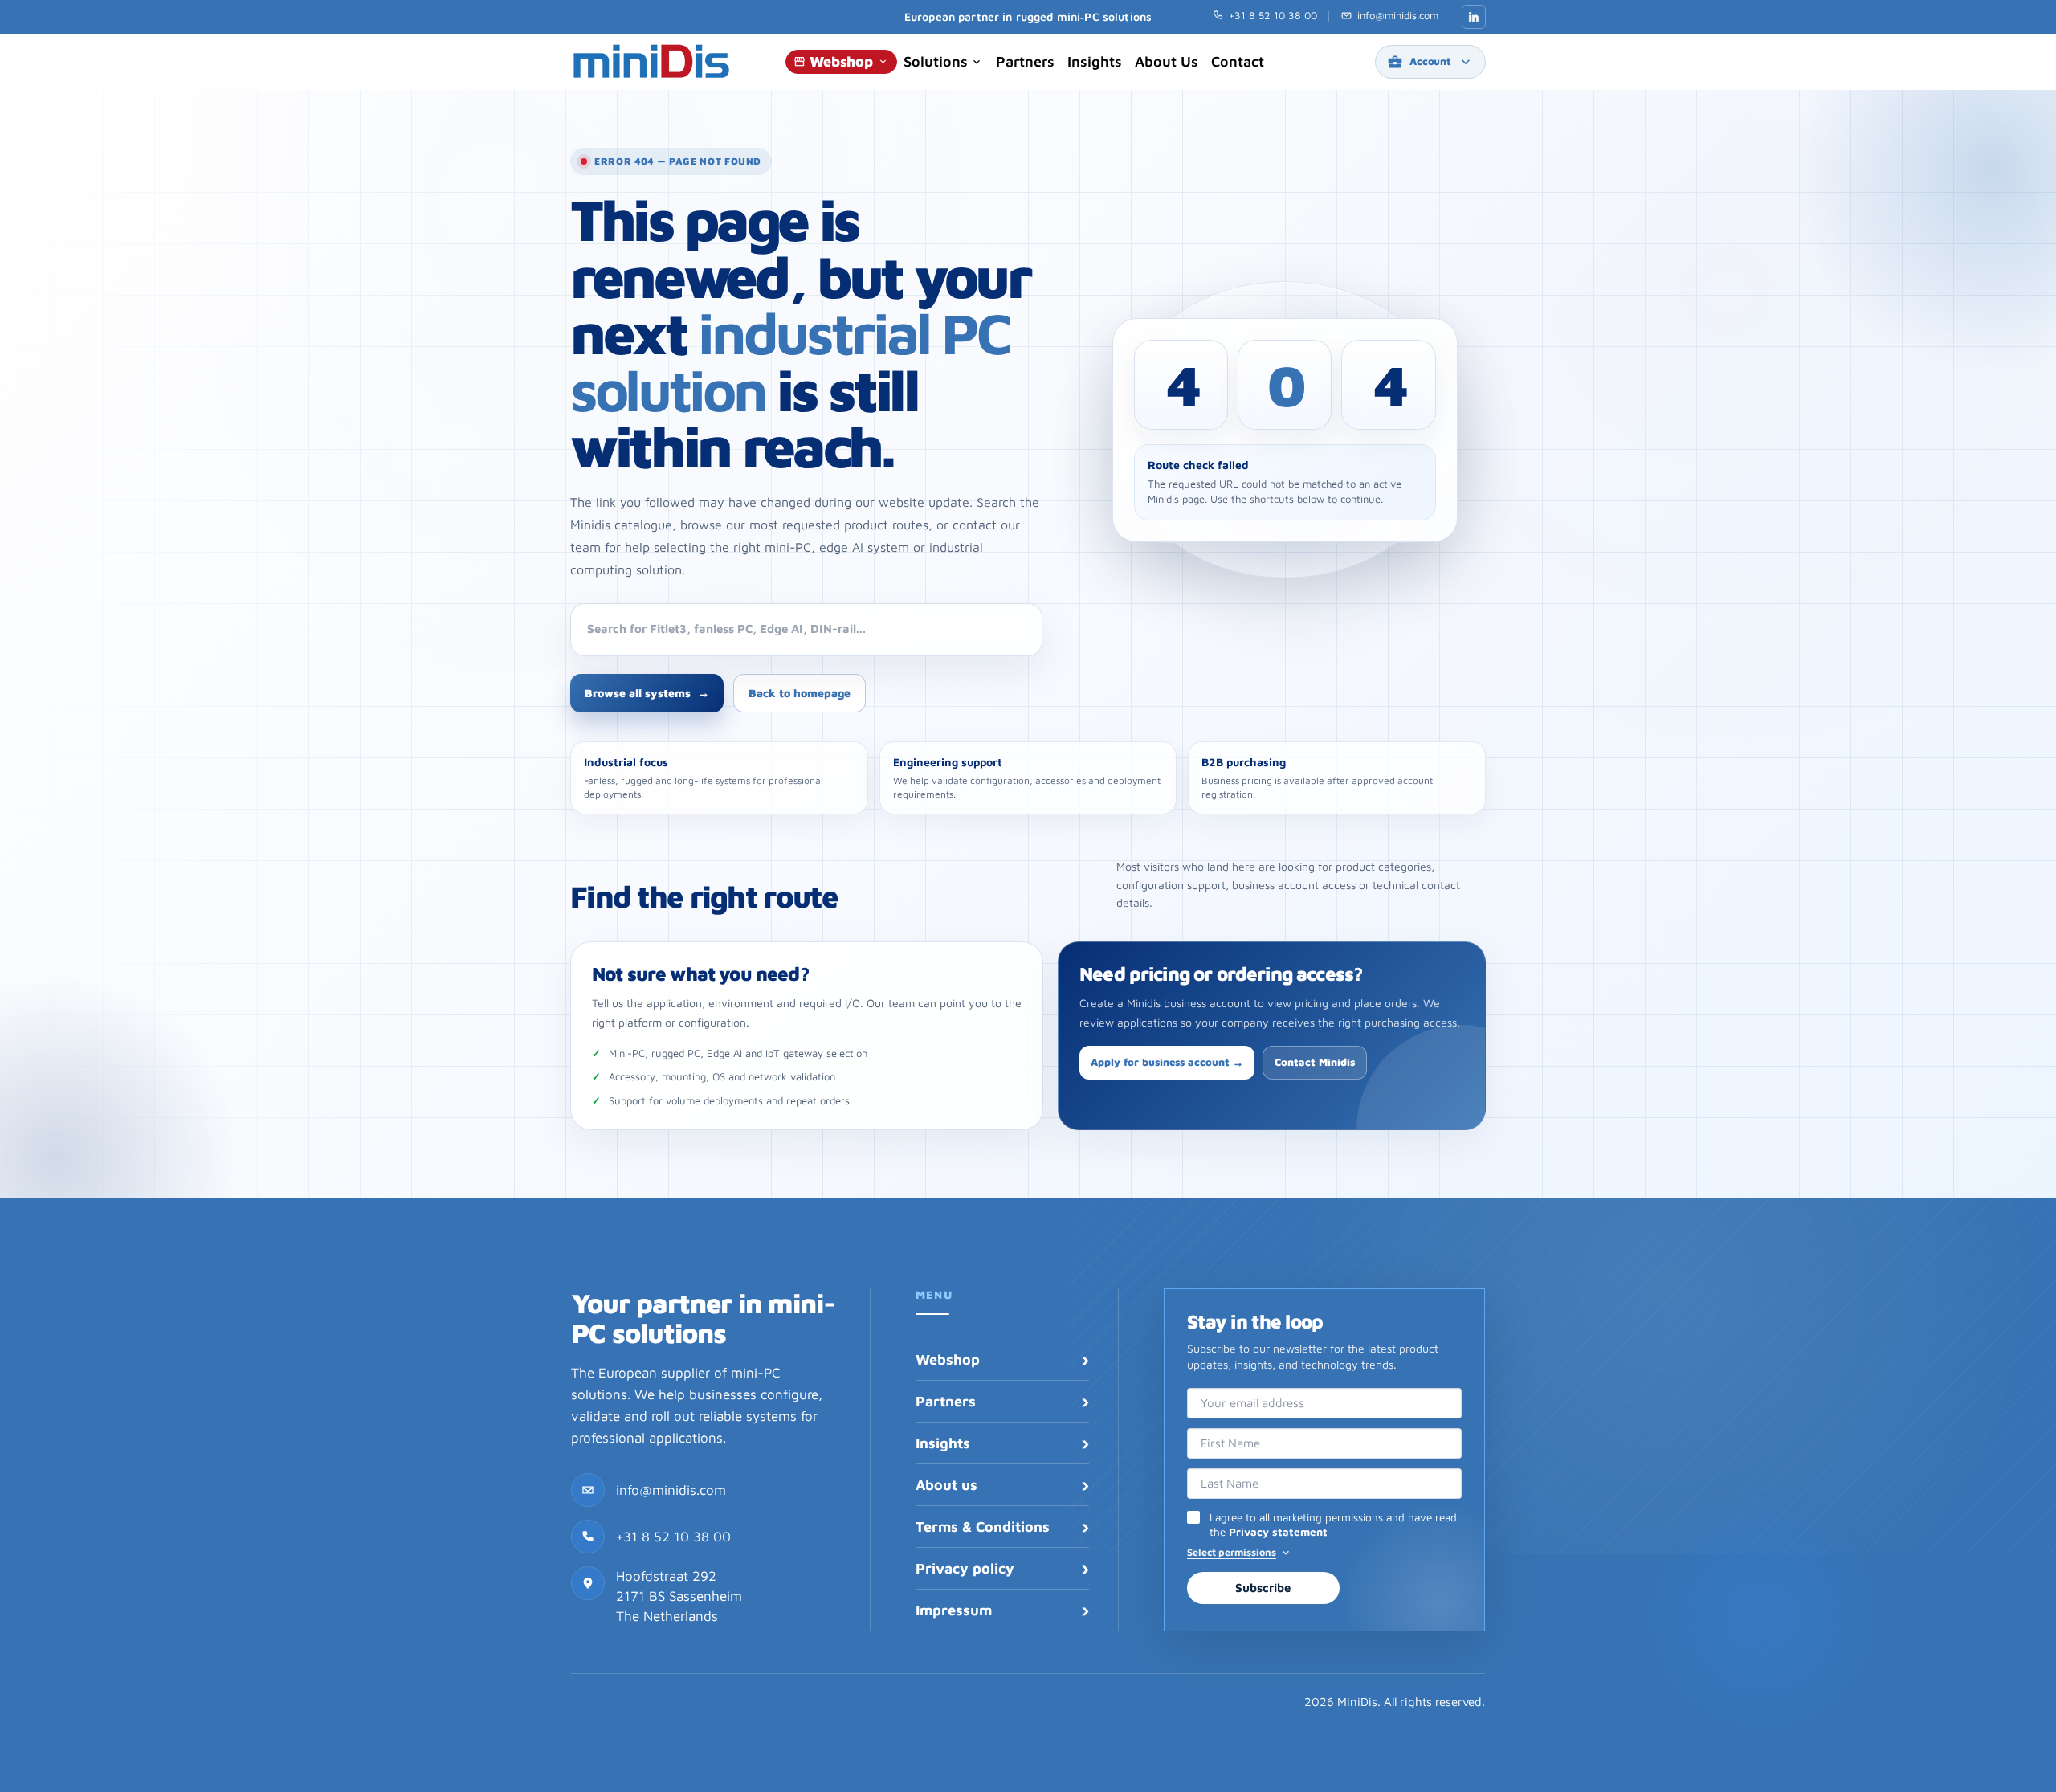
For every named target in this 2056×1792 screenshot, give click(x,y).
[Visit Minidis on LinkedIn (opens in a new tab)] (1474, 17)
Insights (1095, 61)
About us (1167, 61)
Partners (1025, 61)
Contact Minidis (1315, 1062)
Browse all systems (647, 693)
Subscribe (1263, 1588)
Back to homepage (800, 693)
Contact (1238, 61)
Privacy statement (1278, 1532)
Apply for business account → (1167, 1062)
